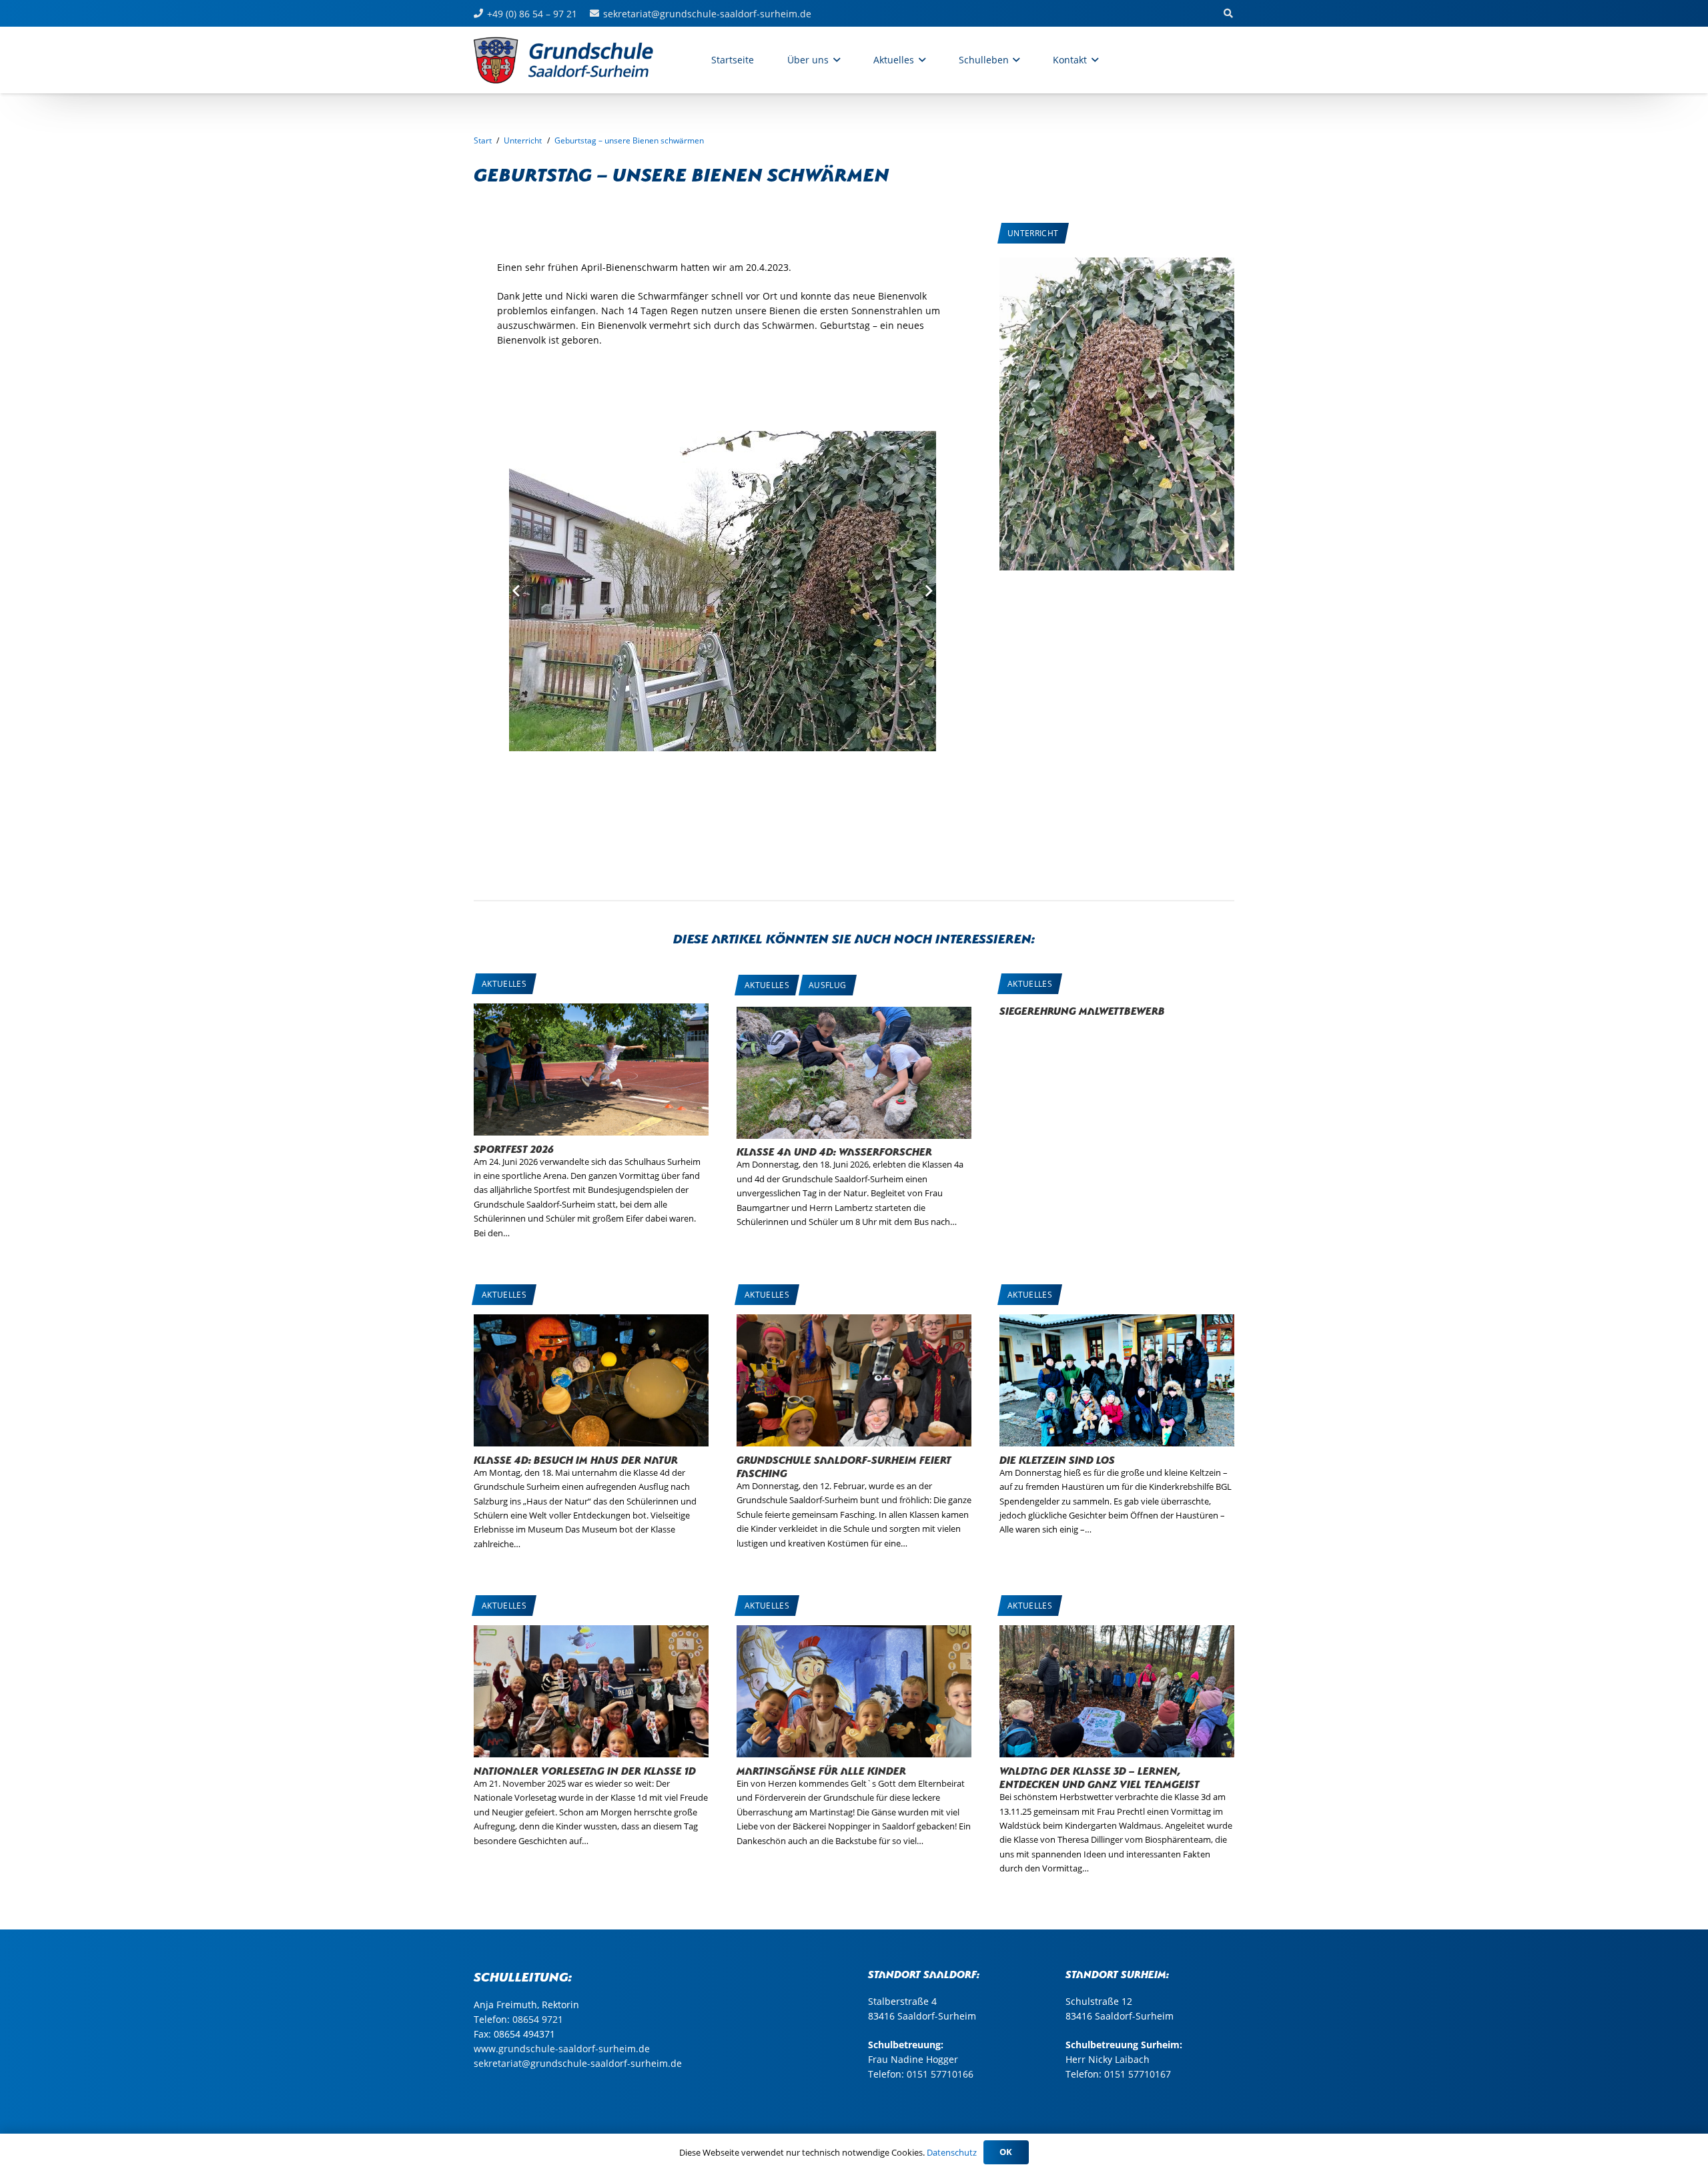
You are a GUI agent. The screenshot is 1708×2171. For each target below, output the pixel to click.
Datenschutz (952, 2152)
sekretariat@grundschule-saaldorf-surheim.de (578, 2063)
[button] (834, 60)
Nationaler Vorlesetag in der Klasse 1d (585, 1770)
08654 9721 (538, 2019)
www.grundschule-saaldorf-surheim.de (562, 2049)
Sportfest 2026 (514, 1148)
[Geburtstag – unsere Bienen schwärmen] (1117, 265)
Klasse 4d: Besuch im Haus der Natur (576, 1459)
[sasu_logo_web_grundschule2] (578, 60)
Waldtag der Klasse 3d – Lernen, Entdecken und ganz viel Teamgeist (1100, 1776)
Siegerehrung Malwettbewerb (1082, 1010)
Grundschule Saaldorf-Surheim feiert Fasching (844, 1465)
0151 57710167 (1138, 2074)
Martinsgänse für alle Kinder (821, 1770)
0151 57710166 (940, 2074)
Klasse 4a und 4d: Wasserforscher (834, 1151)
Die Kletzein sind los (1057, 1459)
